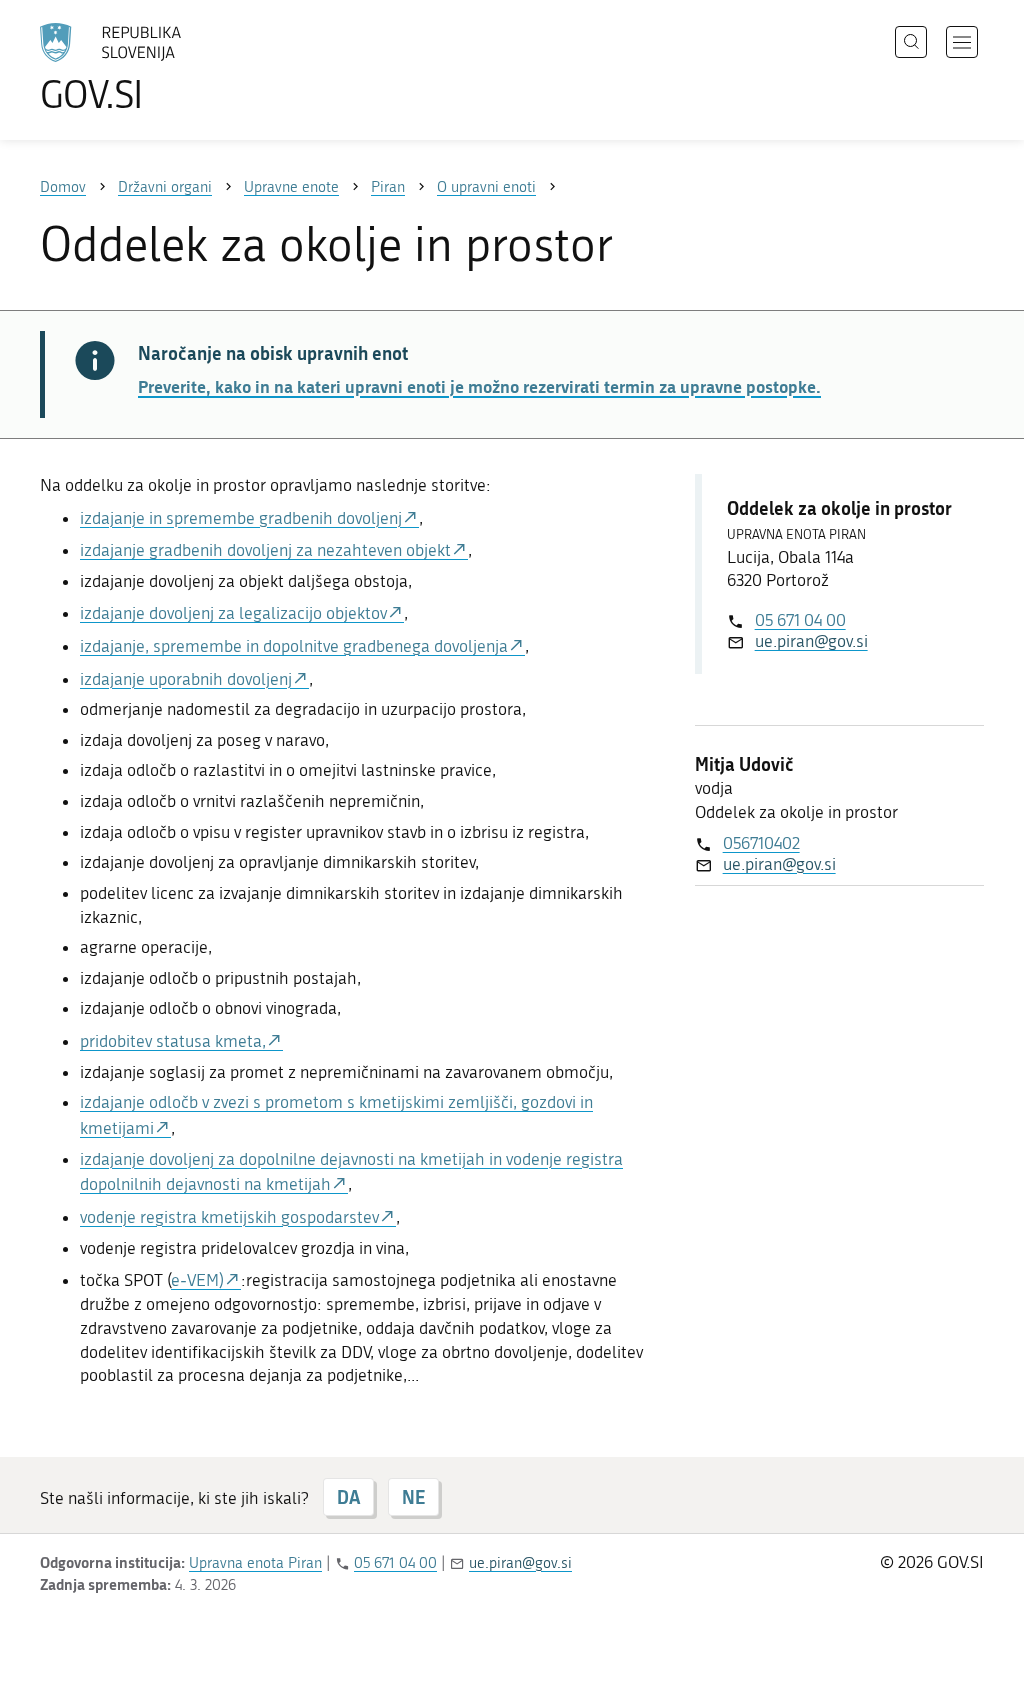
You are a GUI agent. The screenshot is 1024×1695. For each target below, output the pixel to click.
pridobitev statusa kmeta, (173, 1041)
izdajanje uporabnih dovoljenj (186, 679)
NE (413, 1497)
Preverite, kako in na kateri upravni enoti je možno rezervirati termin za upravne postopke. (479, 386)
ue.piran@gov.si (811, 641)
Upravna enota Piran (255, 1563)
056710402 (761, 843)
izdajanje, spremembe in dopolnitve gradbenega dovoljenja (294, 646)
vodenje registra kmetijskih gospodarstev (229, 1217)
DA (348, 1497)
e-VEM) (197, 1280)
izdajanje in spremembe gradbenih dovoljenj (241, 518)
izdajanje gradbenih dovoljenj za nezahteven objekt (265, 550)
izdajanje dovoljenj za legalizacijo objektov (233, 613)
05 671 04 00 (800, 620)
